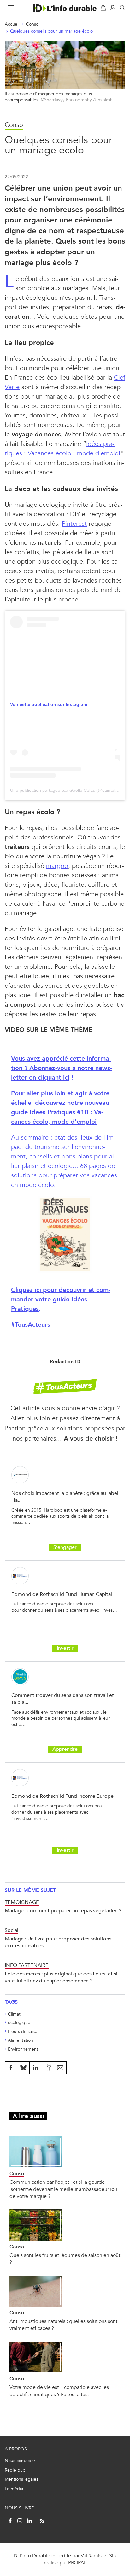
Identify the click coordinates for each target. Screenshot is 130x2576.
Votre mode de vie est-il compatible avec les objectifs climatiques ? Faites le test (59, 2391)
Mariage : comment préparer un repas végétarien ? (63, 1911)
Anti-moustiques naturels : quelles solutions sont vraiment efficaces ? (63, 2325)
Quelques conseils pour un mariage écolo (51, 31)
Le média (14, 2489)
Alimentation (21, 2040)
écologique (19, 2023)
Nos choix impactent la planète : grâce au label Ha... (65, 1497)
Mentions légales (21, 2479)
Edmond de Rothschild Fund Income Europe (62, 1796)
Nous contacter (20, 2461)
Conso (32, 24)
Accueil (12, 24)
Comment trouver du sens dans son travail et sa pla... (63, 1699)
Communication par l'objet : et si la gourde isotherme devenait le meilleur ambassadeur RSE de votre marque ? (64, 2189)
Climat (14, 2014)
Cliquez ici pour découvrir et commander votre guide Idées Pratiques (61, 1299)
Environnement (23, 2049)
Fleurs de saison (24, 2031)
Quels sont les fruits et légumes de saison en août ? (65, 2259)
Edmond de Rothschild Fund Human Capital (62, 1594)
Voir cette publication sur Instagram (49, 704)
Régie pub (15, 2470)
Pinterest (74, 524)
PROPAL (77, 2563)
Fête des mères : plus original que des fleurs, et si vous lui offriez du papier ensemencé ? (61, 1977)
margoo (57, 866)
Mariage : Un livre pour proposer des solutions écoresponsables (58, 1942)
